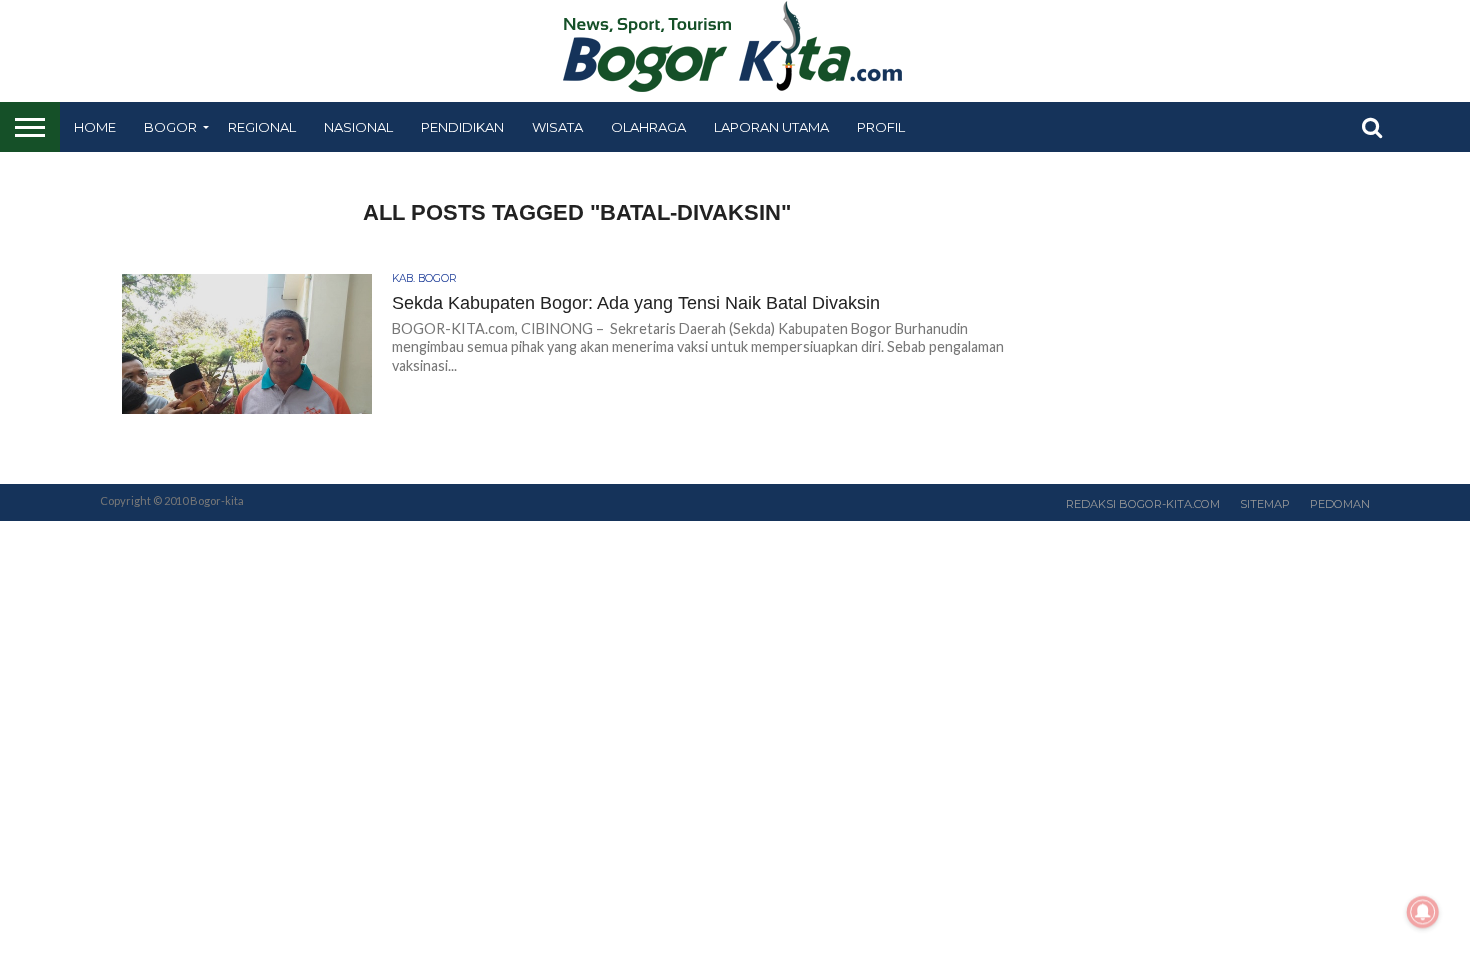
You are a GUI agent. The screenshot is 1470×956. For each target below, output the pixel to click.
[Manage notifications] (1423, 912)
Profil (881, 127)
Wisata (557, 127)
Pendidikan (462, 127)
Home (95, 127)
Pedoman (1340, 504)
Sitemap (1265, 504)
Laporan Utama (771, 127)
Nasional (358, 127)
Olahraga (648, 127)
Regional (262, 127)
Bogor (170, 127)
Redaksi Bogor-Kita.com (1143, 504)
